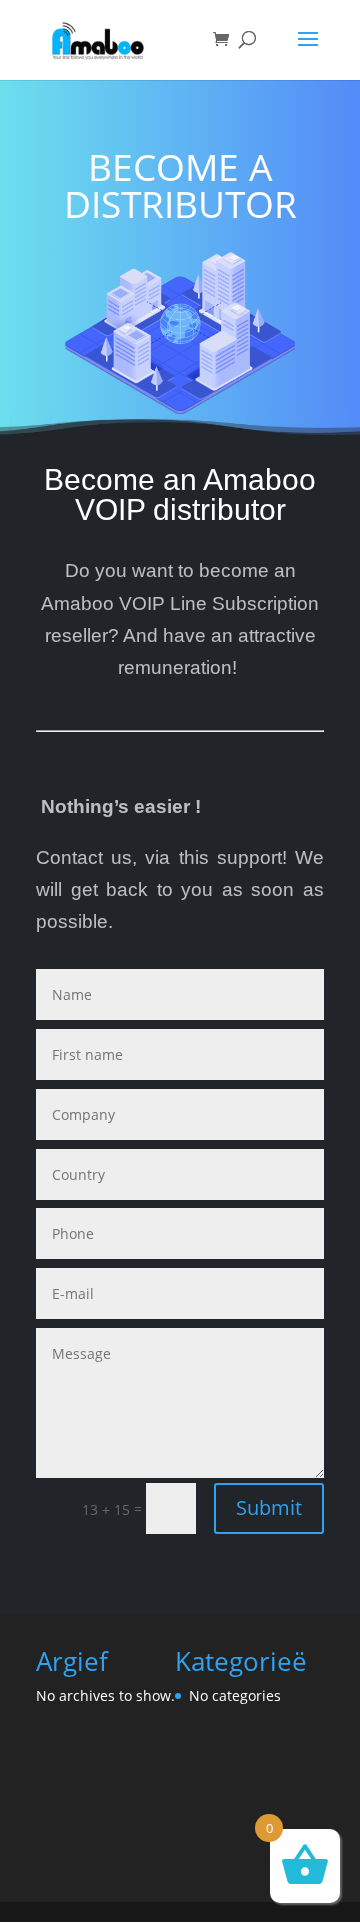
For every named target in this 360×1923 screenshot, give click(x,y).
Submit (269, 1507)
